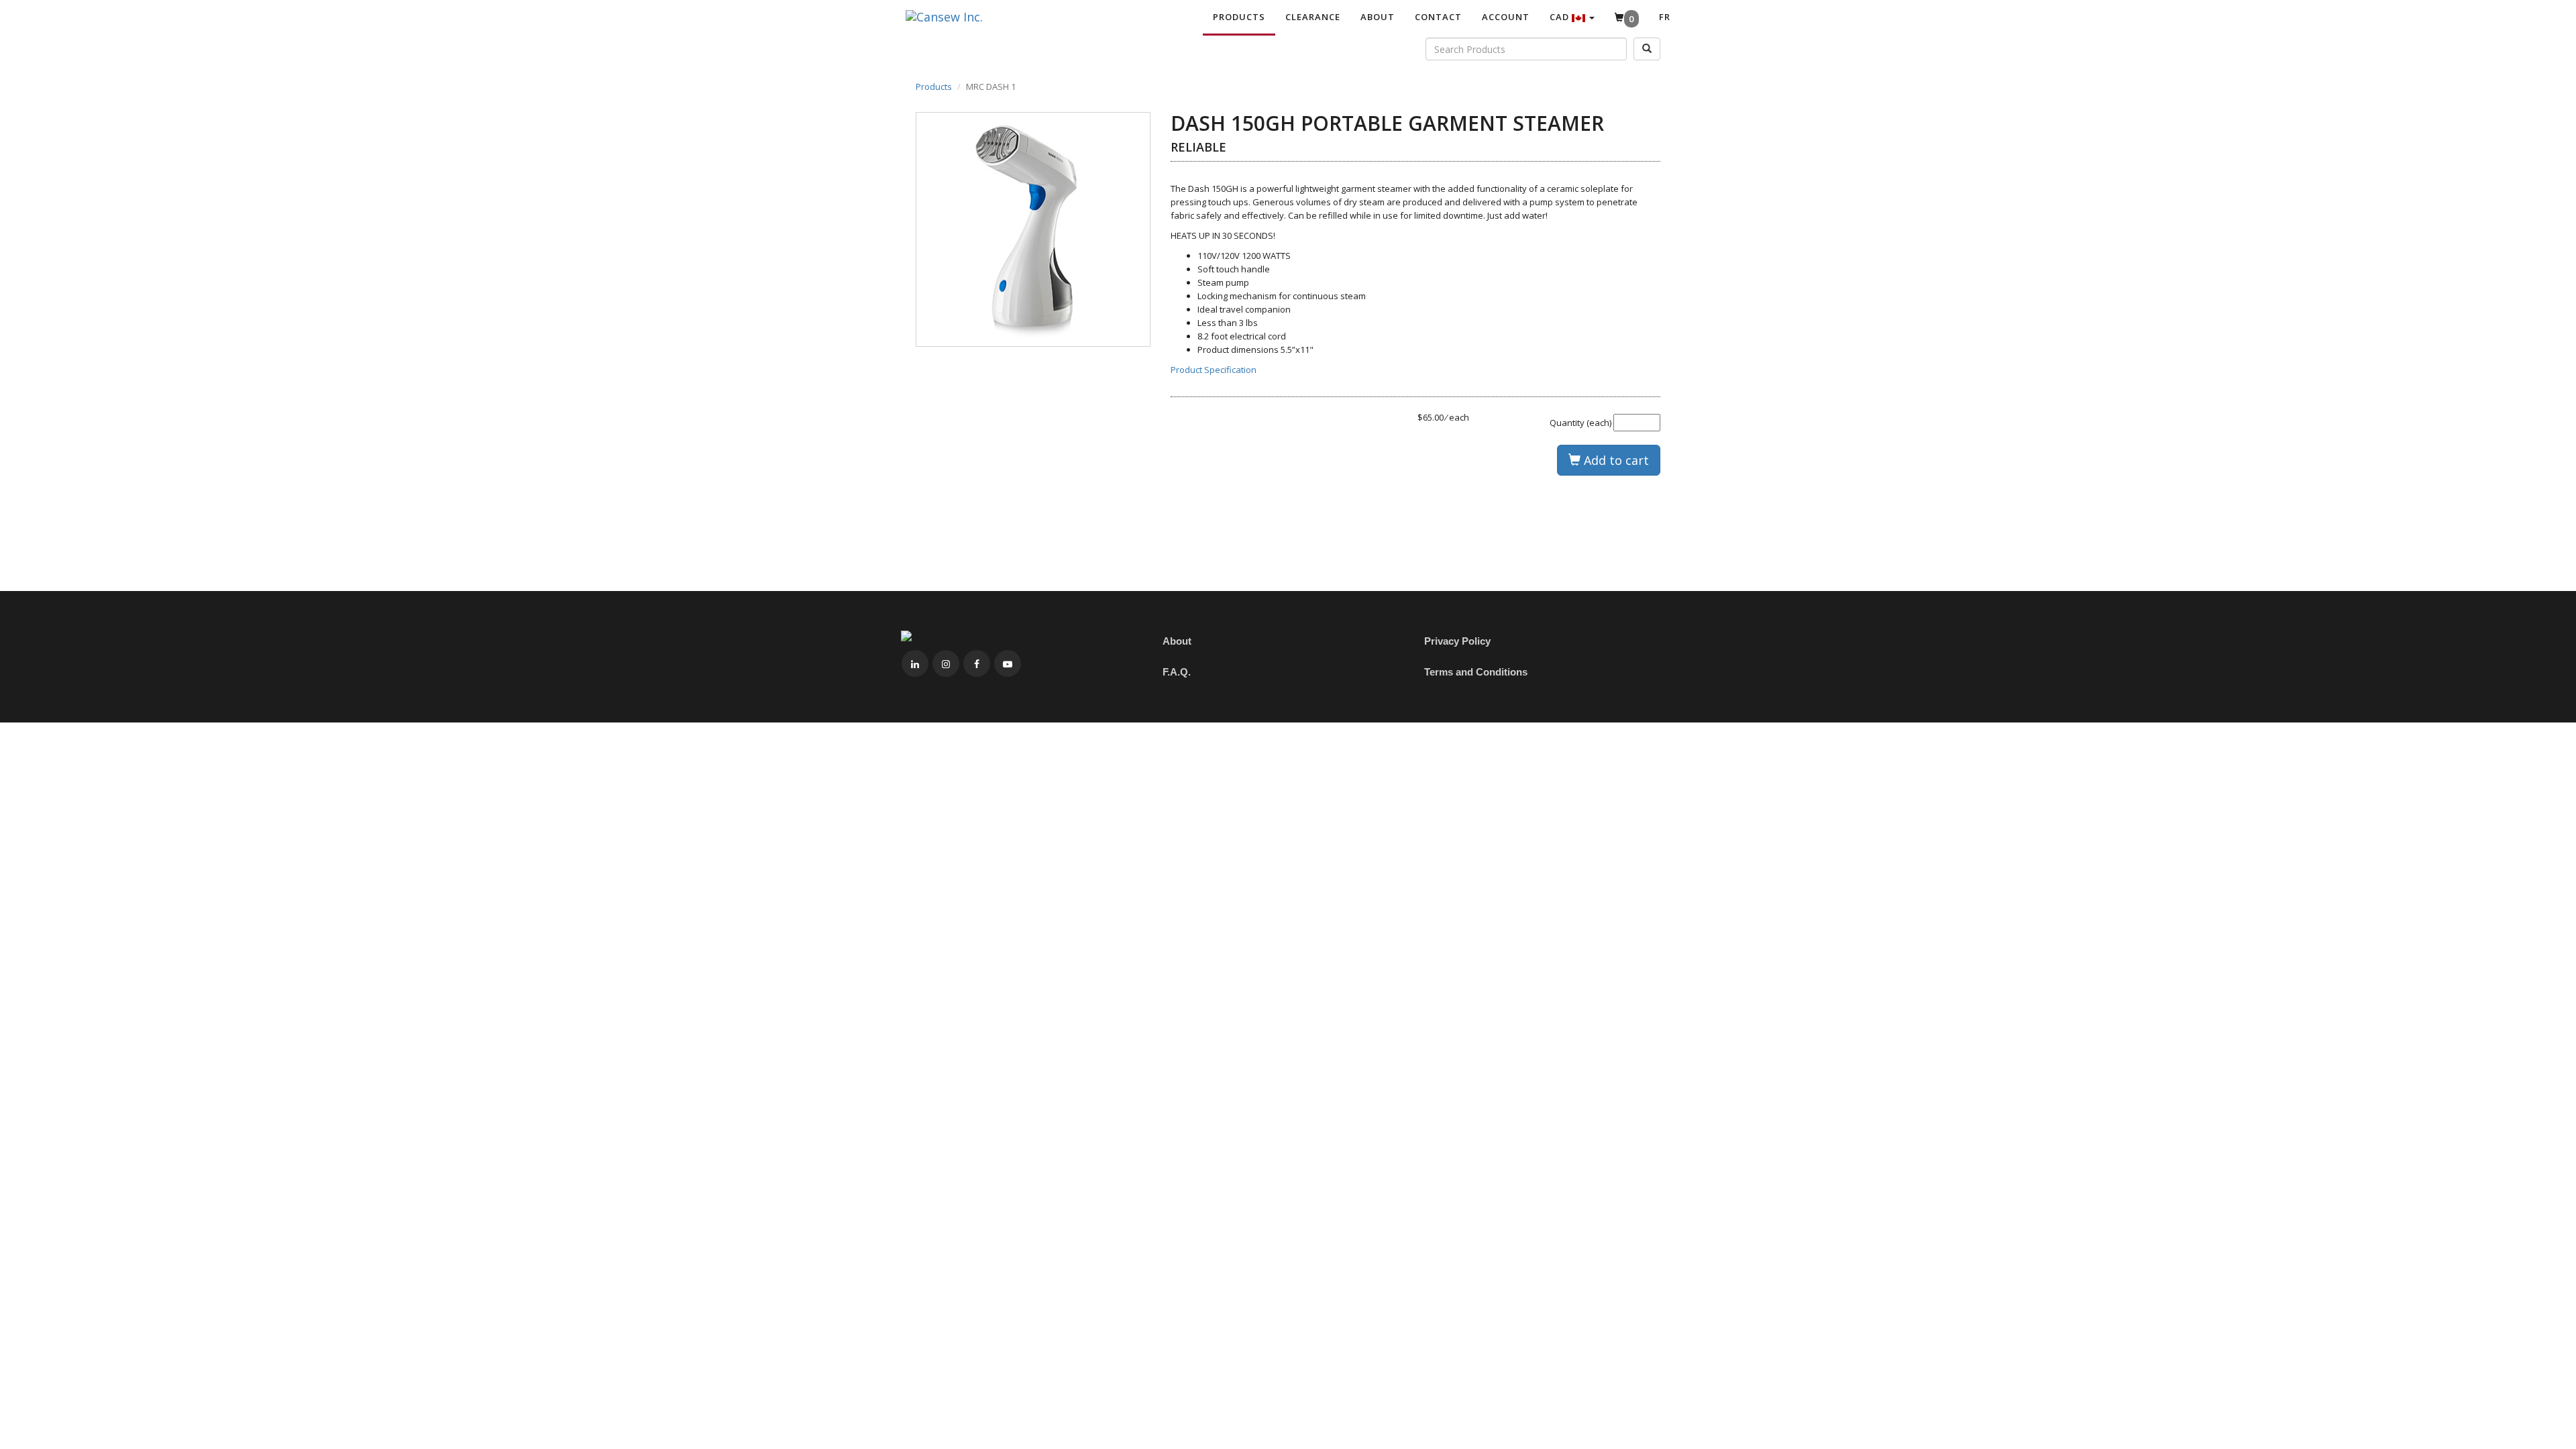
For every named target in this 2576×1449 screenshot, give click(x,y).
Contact (1438, 17)
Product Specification (1214, 370)
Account (1506, 17)
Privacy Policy (1457, 641)
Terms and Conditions (1476, 672)
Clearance (1313, 17)
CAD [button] (1561, 17)
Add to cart (1615, 460)
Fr (1665, 17)
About (1378, 17)
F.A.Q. (1177, 672)
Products (1239, 17)
